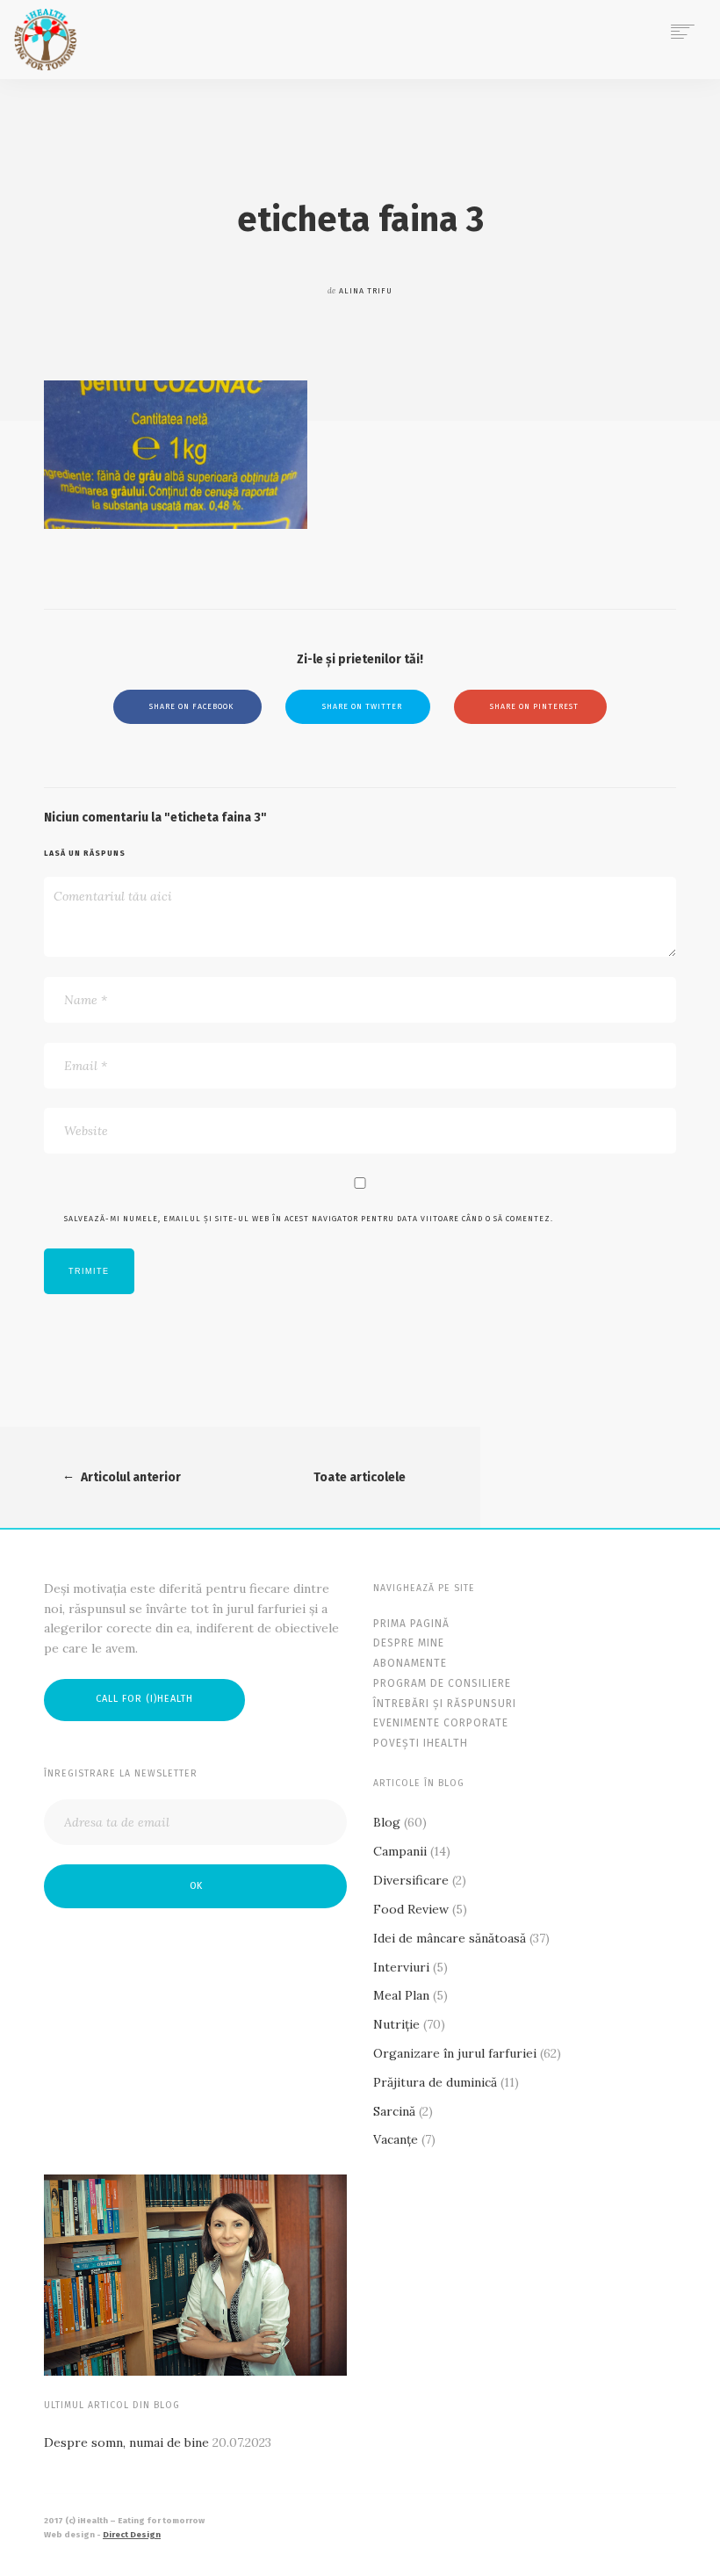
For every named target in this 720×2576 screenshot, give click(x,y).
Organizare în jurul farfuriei (455, 2053)
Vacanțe (396, 2139)
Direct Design (132, 2535)
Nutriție (396, 2024)
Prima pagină (411, 1624)
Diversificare (411, 1880)
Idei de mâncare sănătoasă (450, 1938)
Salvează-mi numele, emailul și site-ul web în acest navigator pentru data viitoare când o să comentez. (309, 1219)
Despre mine (409, 1643)
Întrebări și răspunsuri (445, 1704)
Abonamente (410, 1663)
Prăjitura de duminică (435, 2082)
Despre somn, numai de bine (126, 2442)
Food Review (411, 1909)
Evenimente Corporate (441, 1723)
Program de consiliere (442, 1683)
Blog (387, 1822)
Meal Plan (401, 1995)
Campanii (400, 1851)
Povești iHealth (421, 1743)
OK (196, 1886)
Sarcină (394, 2111)
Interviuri (401, 1967)
